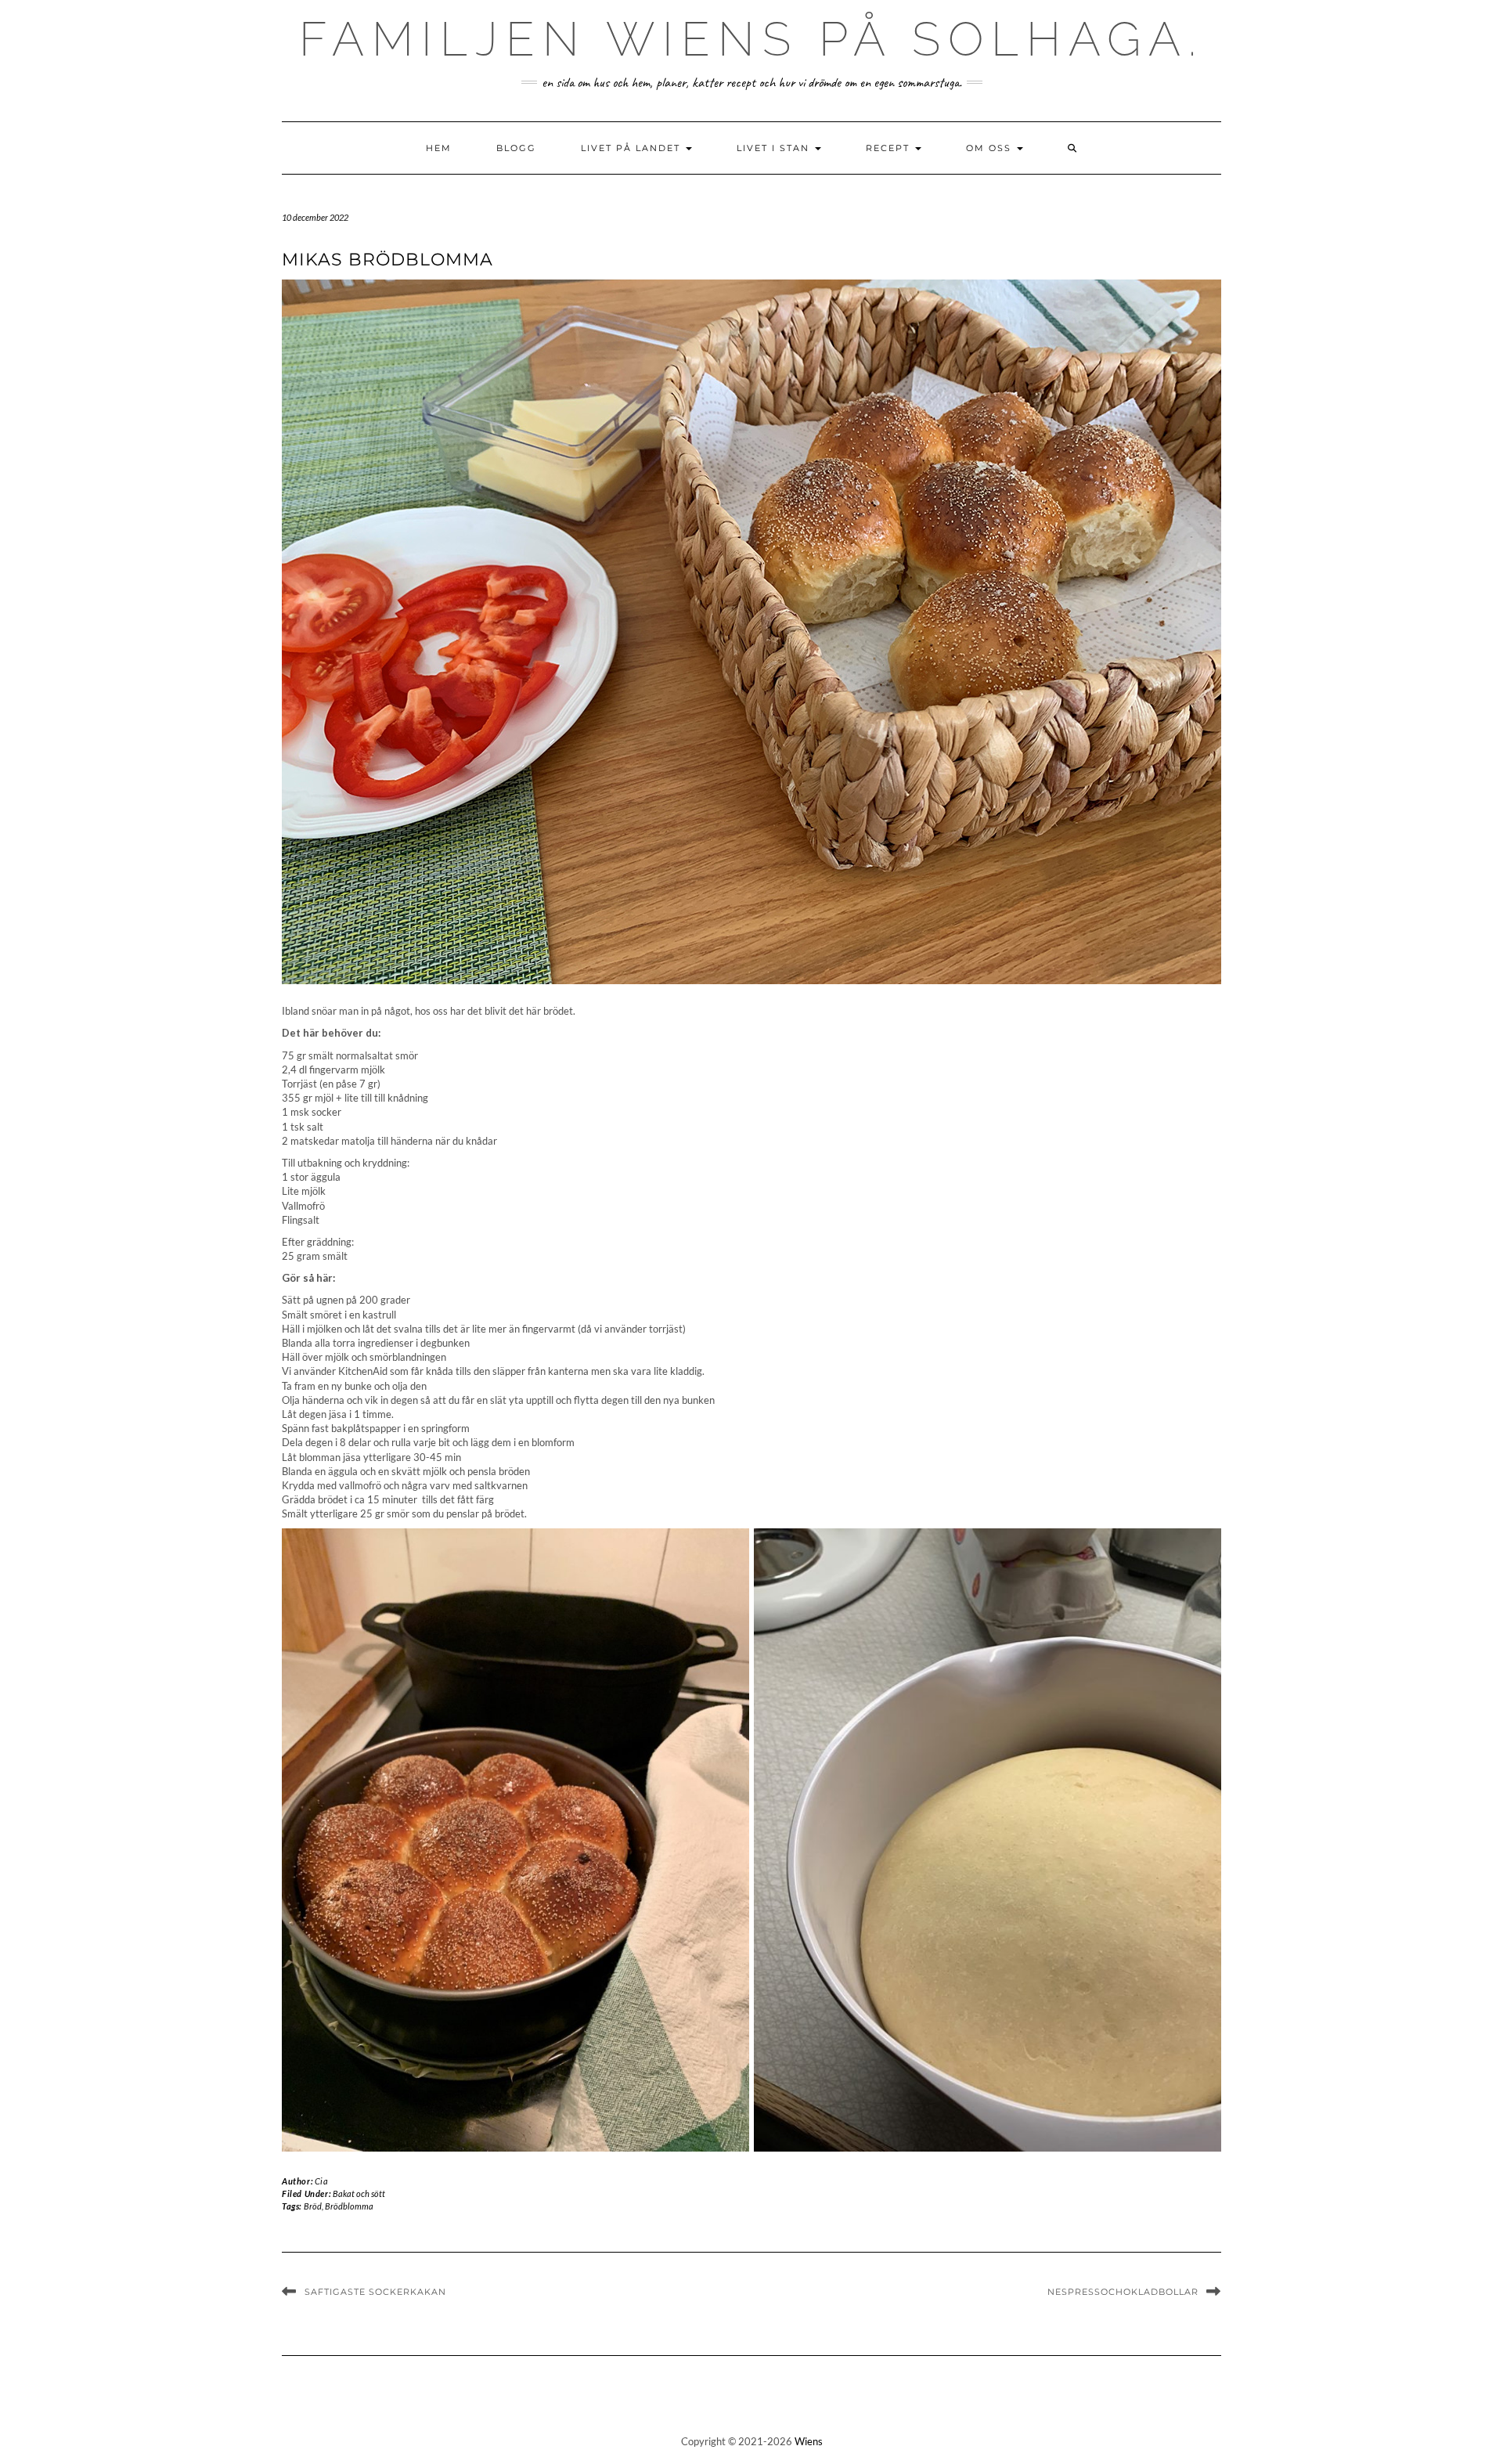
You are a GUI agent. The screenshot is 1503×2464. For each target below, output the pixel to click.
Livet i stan (775, 148)
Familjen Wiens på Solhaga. (751, 39)
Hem (439, 148)
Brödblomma (349, 2206)
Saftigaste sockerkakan (375, 2292)
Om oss (991, 148)
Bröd (313, 2206)
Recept (890, 148)
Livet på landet (633, 148)
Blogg (516, 148)
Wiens (809, 2441)
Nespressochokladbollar (1123, 2292)
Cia (322, 2181)
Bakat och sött (359, 2193)
